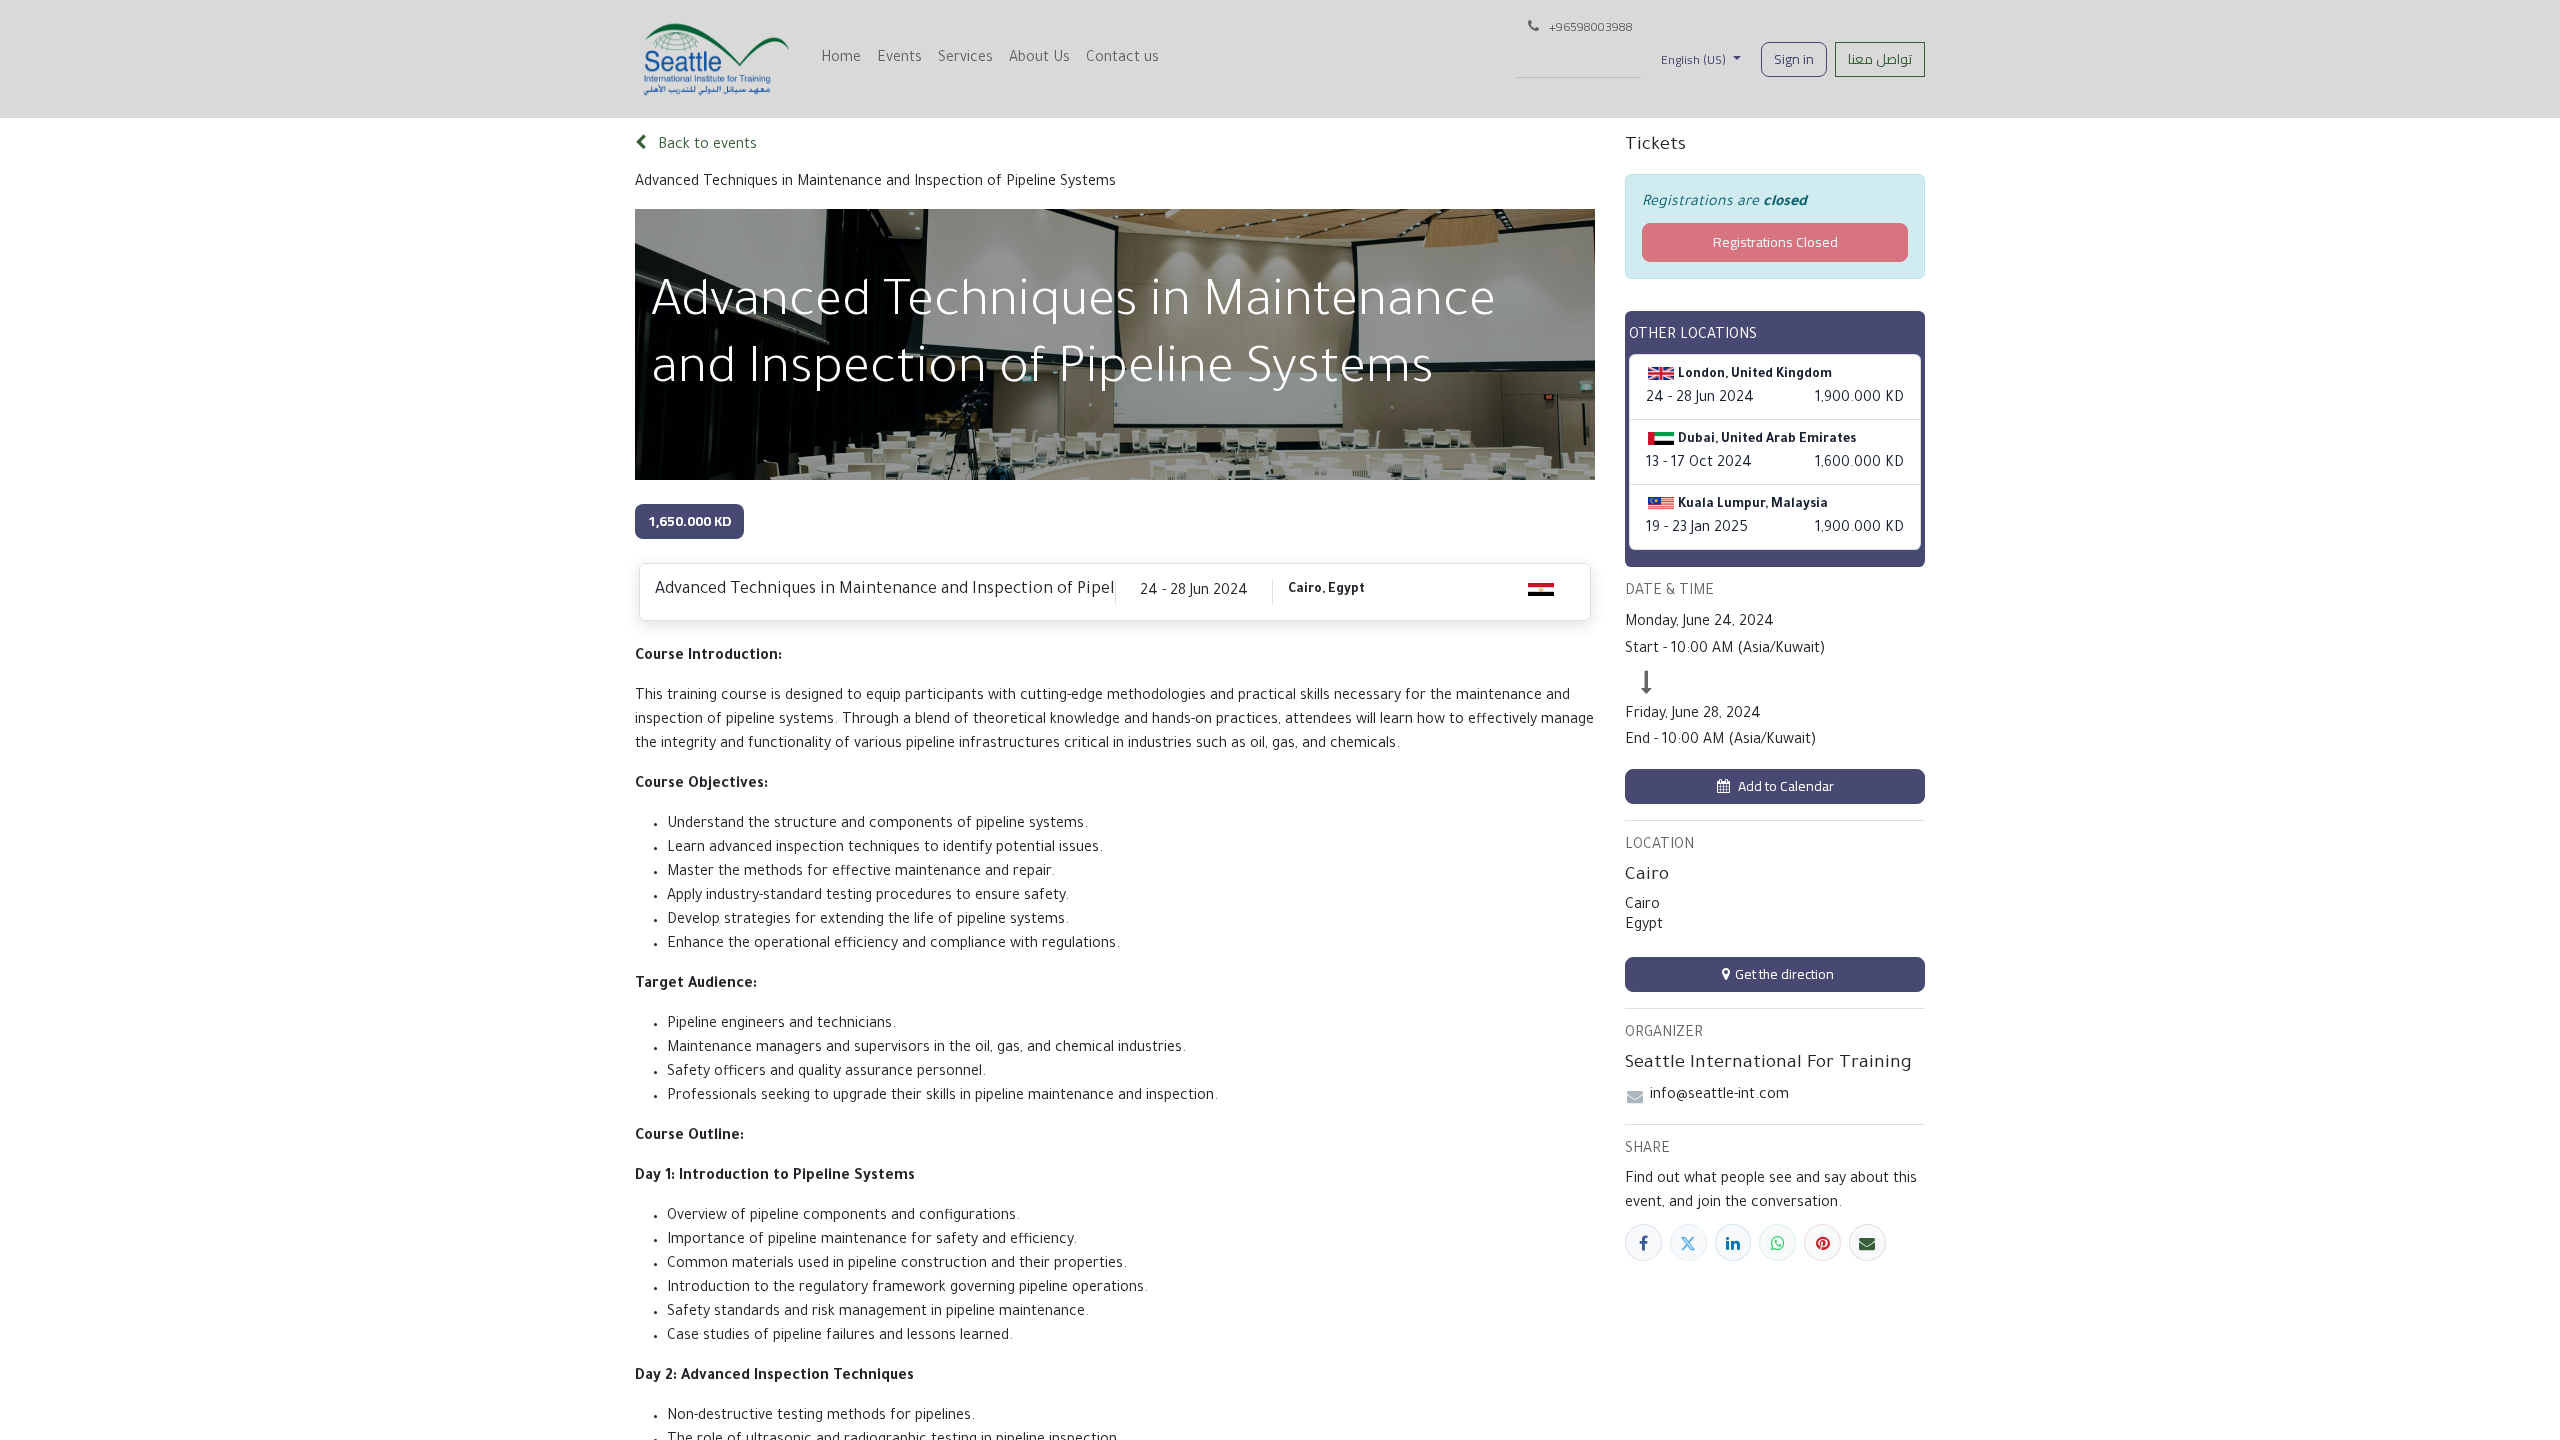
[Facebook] (1643, 1242)
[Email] (1867, 1242)
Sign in (1794, 59)
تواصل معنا (1880, 59)
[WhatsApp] (1777, 1242)
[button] (1775, 786)
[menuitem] (841, 59)
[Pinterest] (1822, 1242)
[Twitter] (1688, 1242)
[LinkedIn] (1733, 1242)
